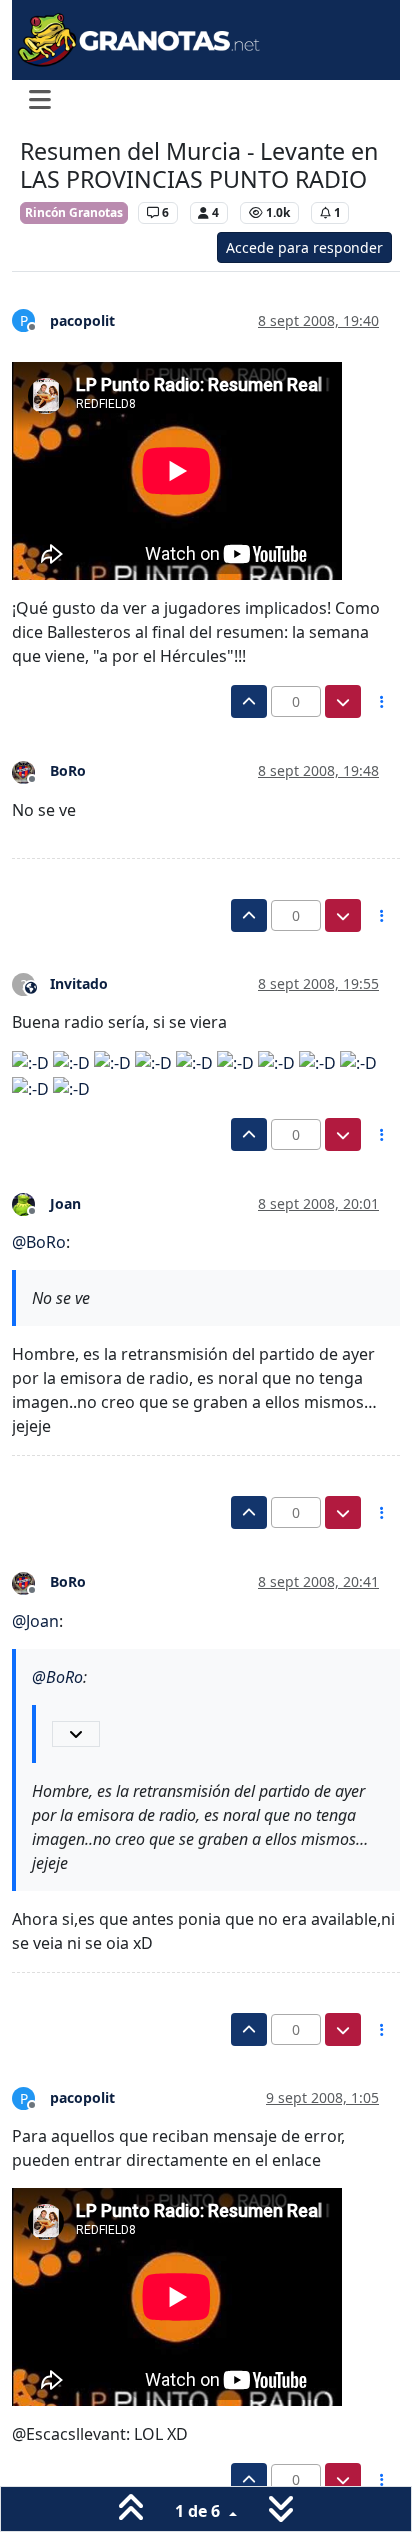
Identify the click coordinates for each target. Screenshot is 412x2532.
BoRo (68, 770)
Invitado (79, 983)
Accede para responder (304, 247)
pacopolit (82, 320)
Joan (65, 1203)
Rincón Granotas (74, 212)
